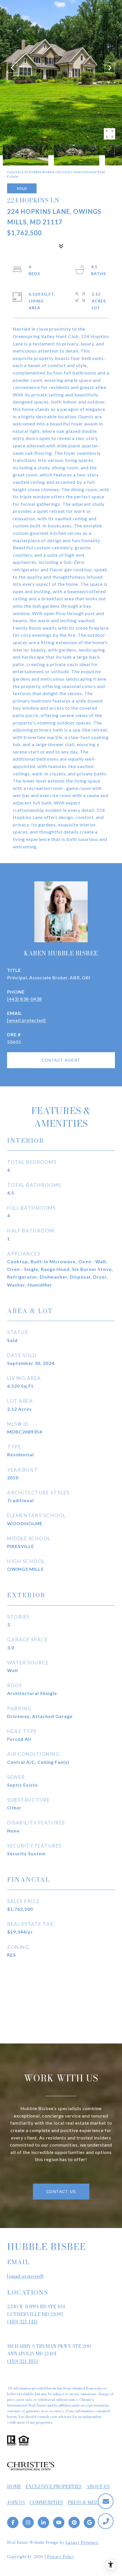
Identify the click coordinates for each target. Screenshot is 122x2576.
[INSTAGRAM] (28, 2522)
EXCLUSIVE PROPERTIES (54, 2487)
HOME (14, 2487)
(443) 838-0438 (25, 999)
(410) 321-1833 (23, 2361)
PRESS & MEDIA (85, 2503)
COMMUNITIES (46, 2503)
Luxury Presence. (82, 2542)
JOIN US (16, 2503)
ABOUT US (98, 2487)
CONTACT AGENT (61, 1060)
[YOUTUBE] (59, 2522)
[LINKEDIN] (43, 2522)
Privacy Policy (61, 2557)
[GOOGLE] (89, 2522)
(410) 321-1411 (22, 2322)
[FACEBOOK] (13, 2522)
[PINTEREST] (74, 2522)
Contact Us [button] (61, 2192)
